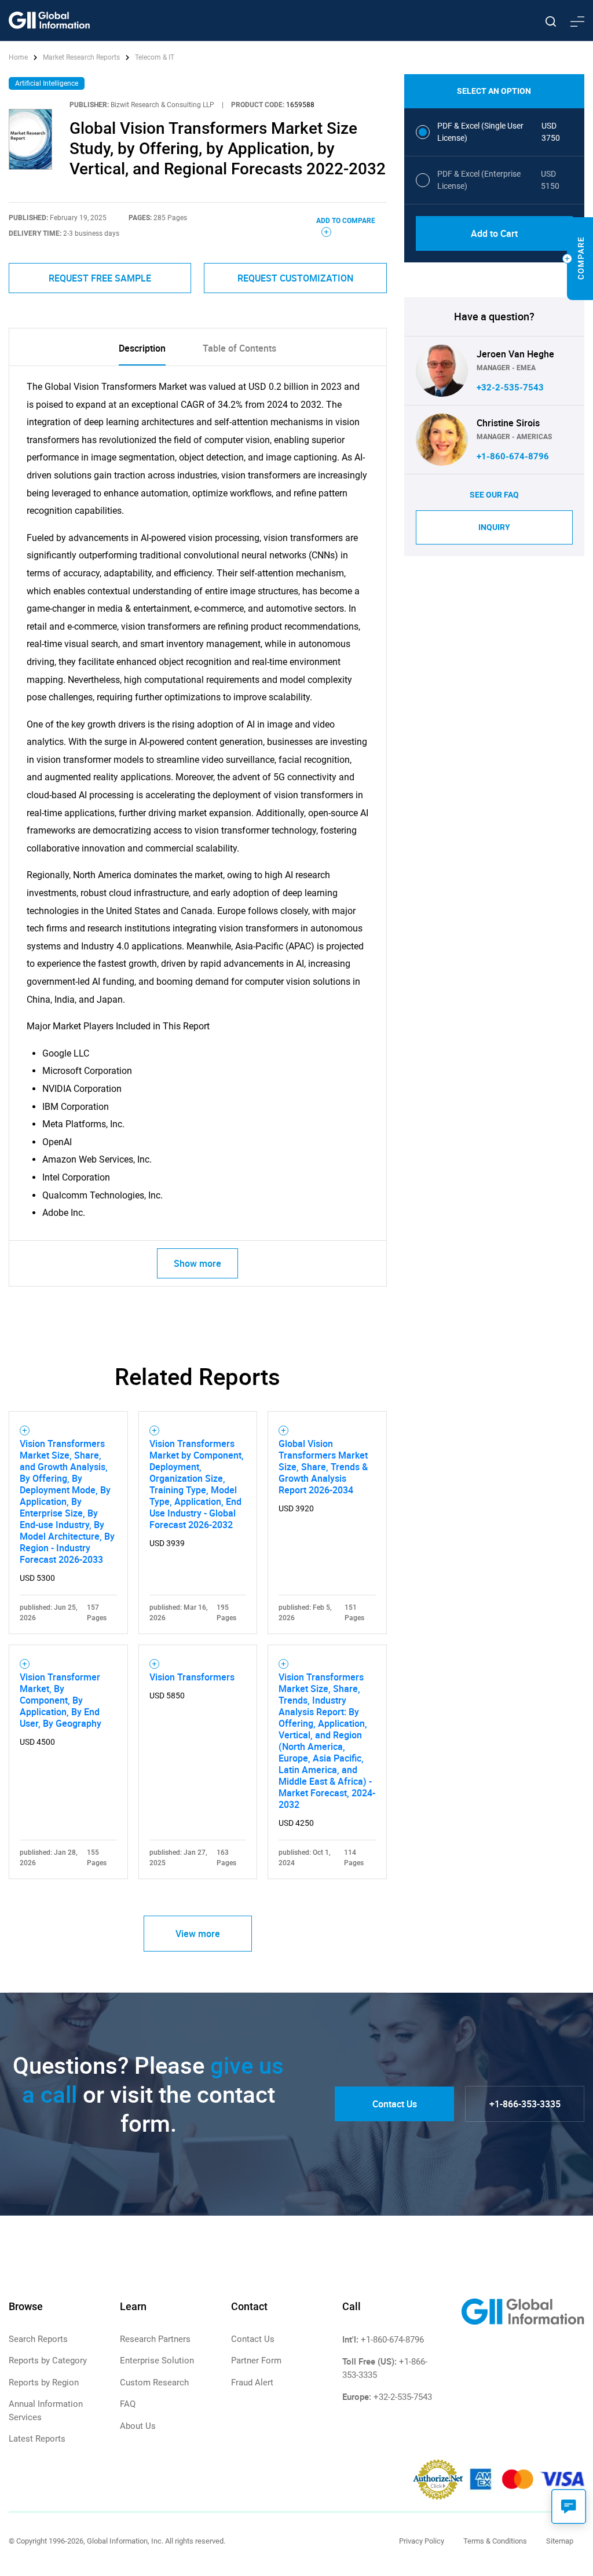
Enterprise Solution (157, 2361)
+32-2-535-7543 (510, 388)
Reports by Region (44, 2383)
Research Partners (155, 2339)
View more (198, 1934)
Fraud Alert (252, 2383)
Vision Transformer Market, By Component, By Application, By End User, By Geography (61, 1700)
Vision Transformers (192, 1677)
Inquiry (494, 527)
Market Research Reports (81, 57)
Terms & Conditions (495, 2541)
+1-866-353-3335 (525, 2104)
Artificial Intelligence (47, 83)
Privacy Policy (422, 2541)
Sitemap (560, 2541)
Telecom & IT (155, 57)
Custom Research (154, 2383)
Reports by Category (48, 2361)
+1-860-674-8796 (513, 456)
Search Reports (38, 2339)
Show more (197, 1263)
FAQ (128, 2404)
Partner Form (256, 2361)
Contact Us (395, 2104)
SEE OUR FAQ (494, 495)
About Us (138, 2426)
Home (19, 57)
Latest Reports (37, 2439)
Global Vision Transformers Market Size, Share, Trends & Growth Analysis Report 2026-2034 (323, 1467)
